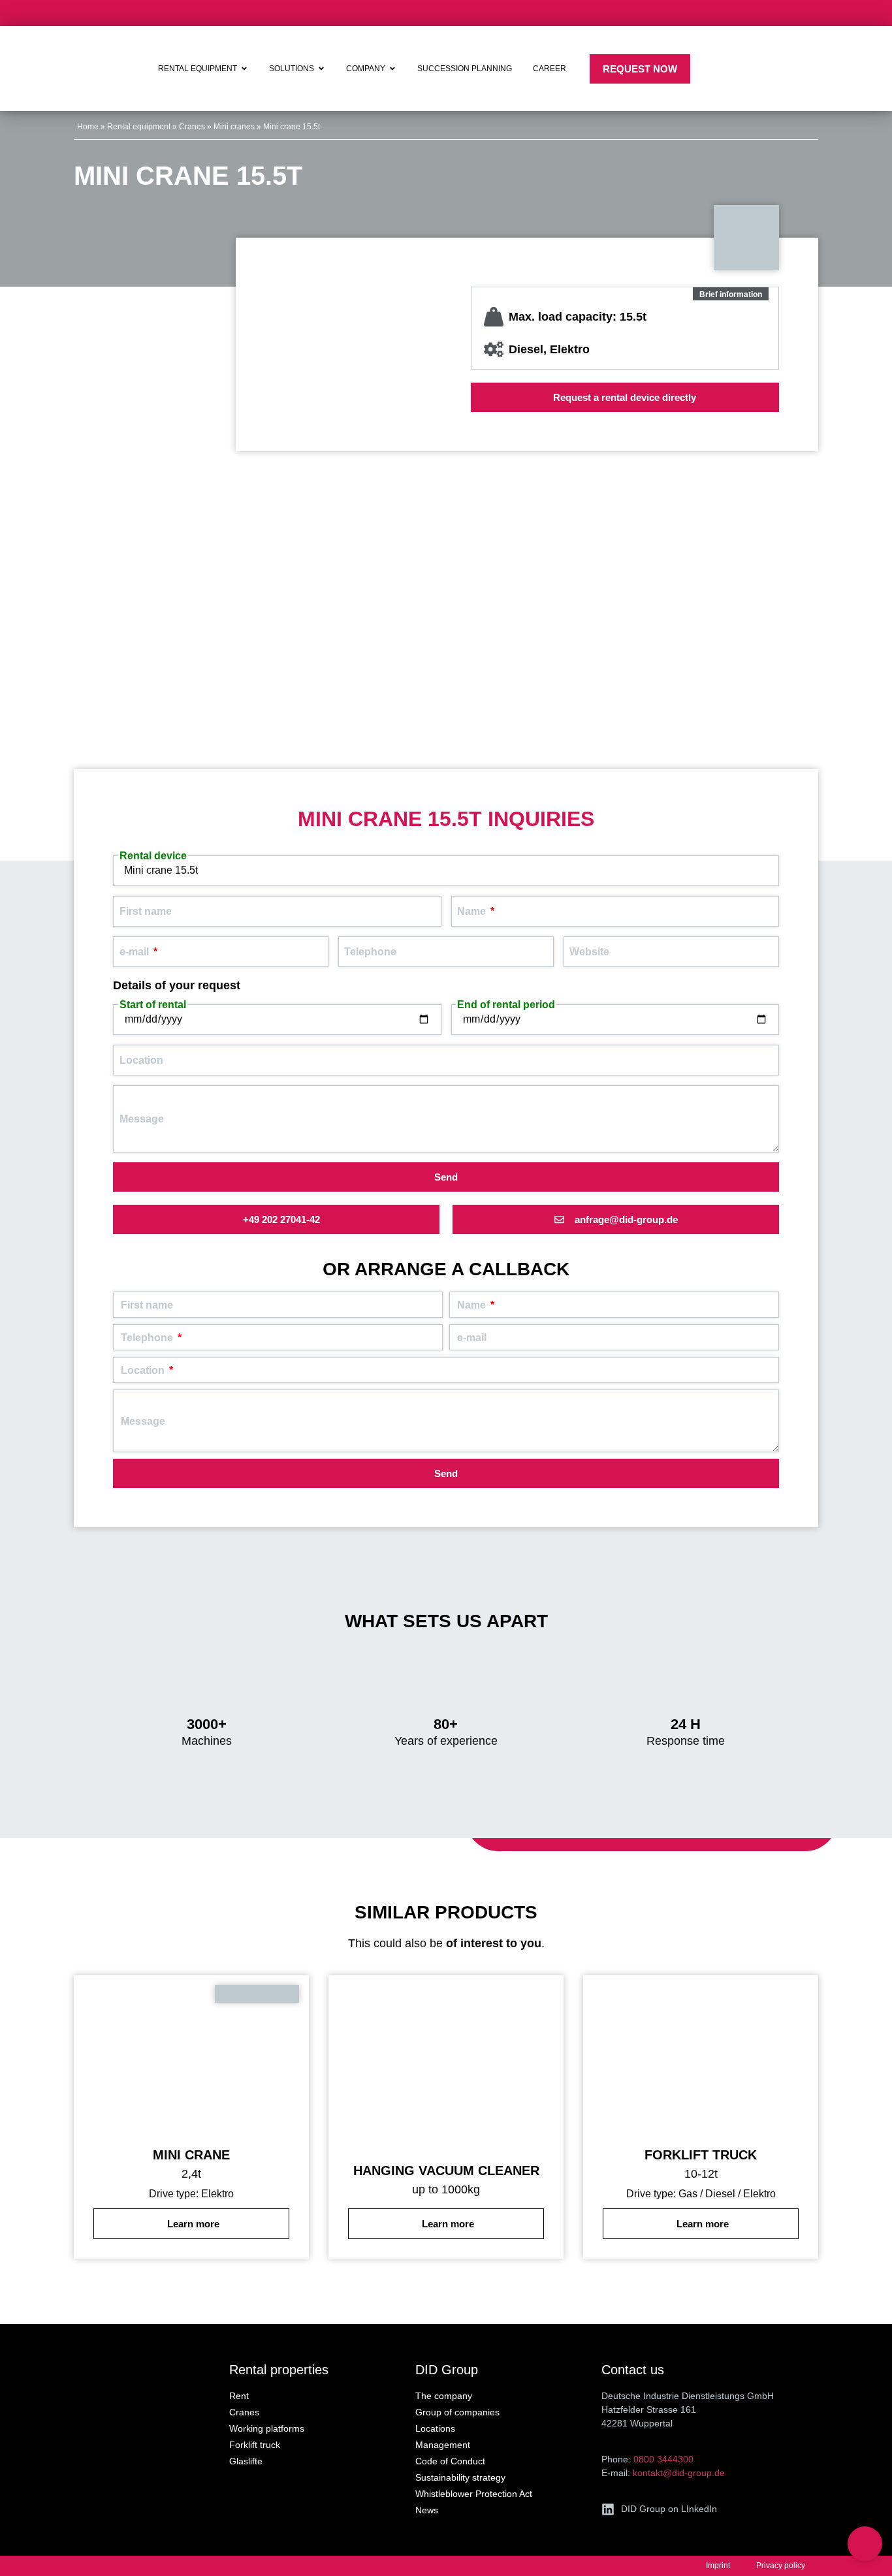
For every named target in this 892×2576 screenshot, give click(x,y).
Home (88, 127)
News (427, 2510)
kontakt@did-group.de (679, 2473)
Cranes (192, 127)
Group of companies (457, 2412)
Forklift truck (255, 2445)
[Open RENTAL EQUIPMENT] (244, 69)
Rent (239, 2396)
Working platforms (267, 2428)
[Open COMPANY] (392, 69)
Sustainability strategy (460, 2477)
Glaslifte (246, 2461)
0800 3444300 (663, 2459)
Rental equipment (139, 127)
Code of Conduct (450, 2461)
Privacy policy (781, 2566)
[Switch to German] (832, 69)
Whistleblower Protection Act (474, 2494)
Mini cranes (234, 127)
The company (444, 2396)
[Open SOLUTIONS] (321, 69)
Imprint (718, 2566)
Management (443, 2445)
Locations (435, 2428)
